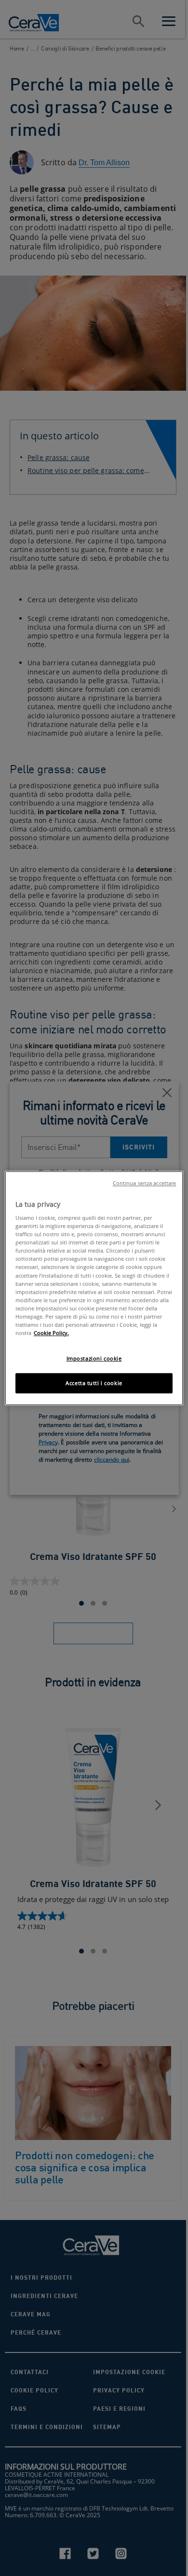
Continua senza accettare (145, 1183)
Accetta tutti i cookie (94, 1383)
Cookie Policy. (51, 1333)
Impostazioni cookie (94, 1358)
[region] (94, 1288)
